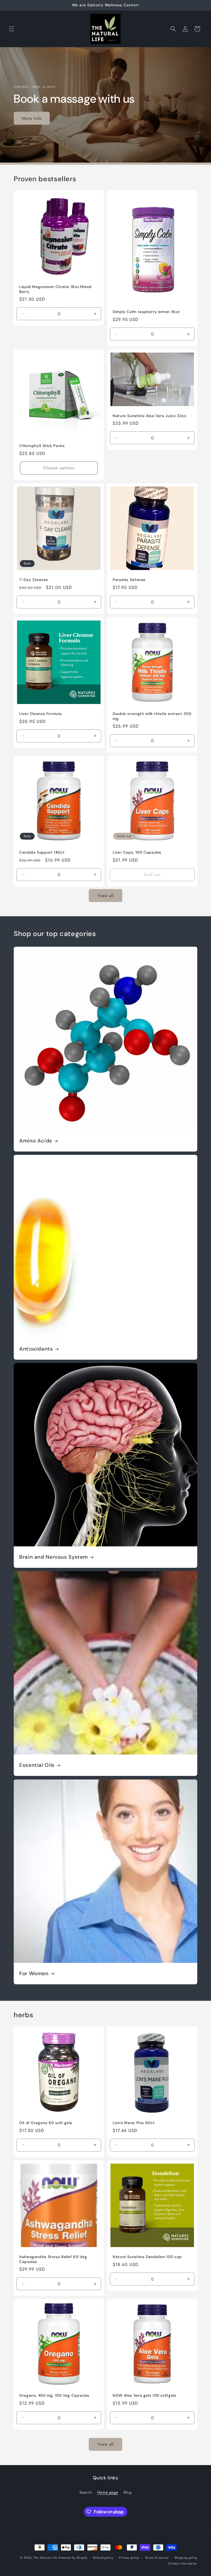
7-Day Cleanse (34, 580)
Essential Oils (37, 1765)
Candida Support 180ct (42, 852)
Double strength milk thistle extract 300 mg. (152, 716)
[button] (12, 29)
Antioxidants (36, 1349)
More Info (32, 118)
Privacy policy (129, 2558)
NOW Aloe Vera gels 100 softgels (145, 2395)
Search (86, 2492)
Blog (128, 2492)
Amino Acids (36, 1141)
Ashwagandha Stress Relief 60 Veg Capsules (53, 2259)
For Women (34, 1974)
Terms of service (157, 2558)
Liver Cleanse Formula (40, 714)
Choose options (59, 468)
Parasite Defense (129, 580)
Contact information (183, 2563)
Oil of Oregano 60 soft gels (46, 2123)
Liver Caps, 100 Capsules (137, 852)
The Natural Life (45, 2558)
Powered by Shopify (73, 2558)
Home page (108, 2492)
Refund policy (103, 2558)
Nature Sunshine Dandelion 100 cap (147, 2257)
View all (105, 896)
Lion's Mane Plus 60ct (134, 2123)
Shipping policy (186, 2558)
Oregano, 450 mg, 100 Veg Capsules (54, 2395)
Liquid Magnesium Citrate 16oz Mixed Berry (55, 289)
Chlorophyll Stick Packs (42, 446)
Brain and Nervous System (54, 1557)
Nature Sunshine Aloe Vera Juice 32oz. (150, 416)
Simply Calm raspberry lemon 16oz (146, 312)
